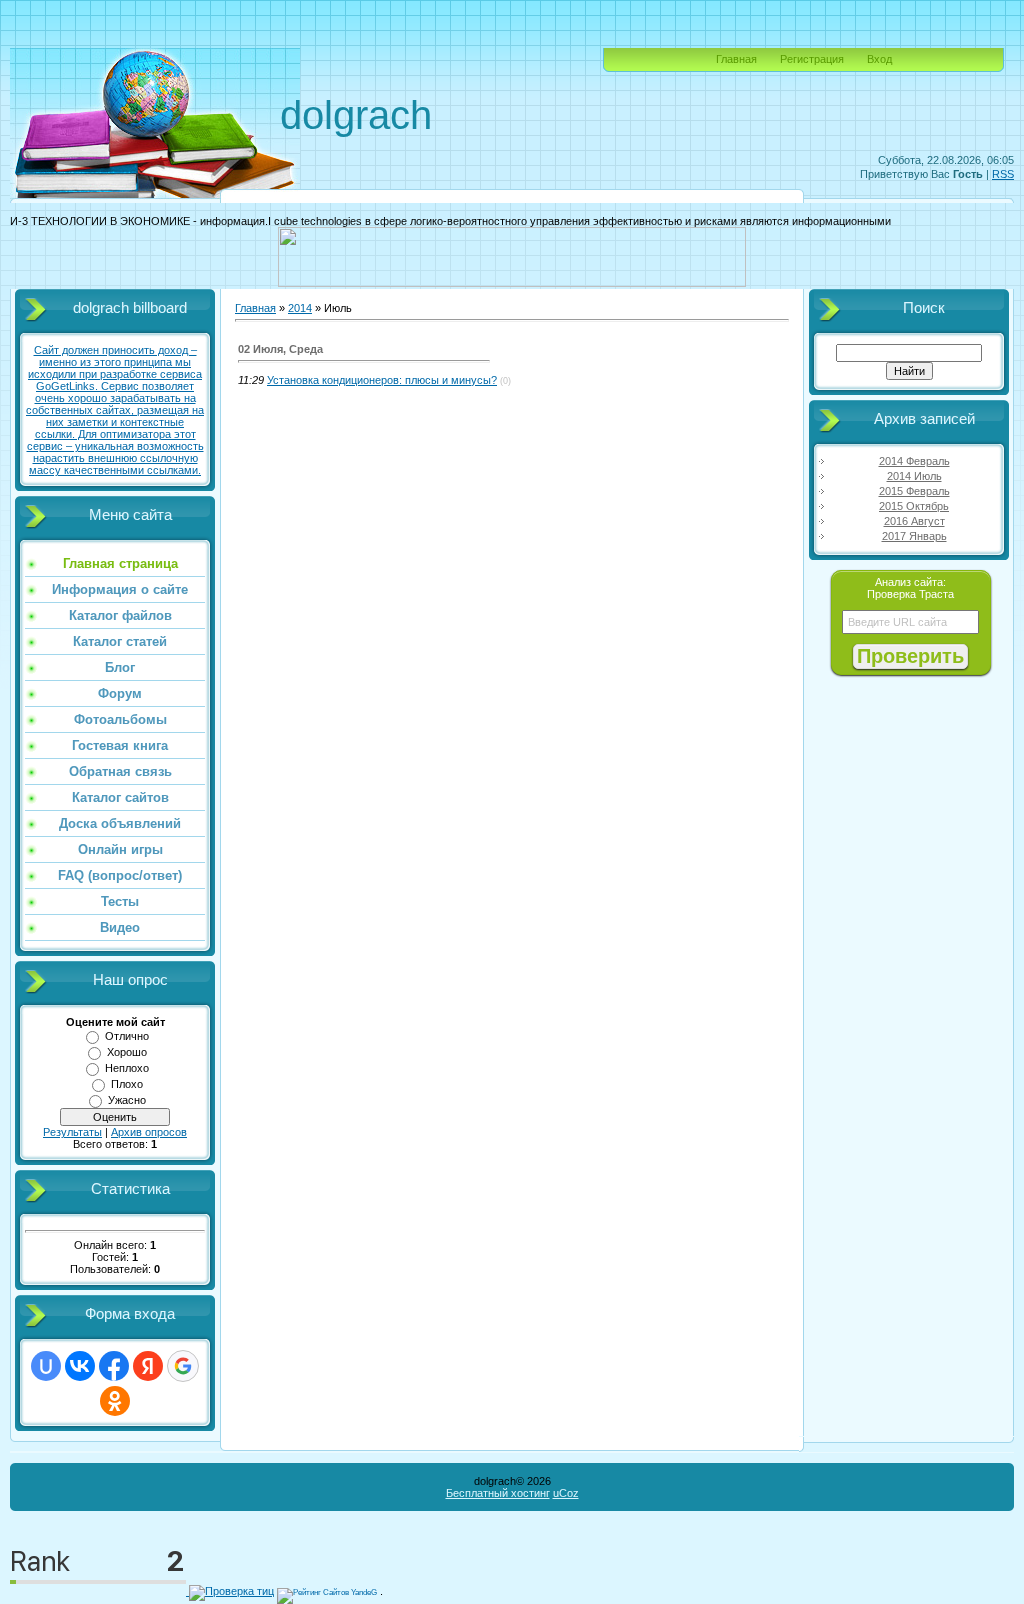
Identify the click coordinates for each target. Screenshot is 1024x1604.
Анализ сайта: (910, 582)
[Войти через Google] (183, 1366)
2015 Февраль (914, 491)
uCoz (566, 1493)
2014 (300, 308)
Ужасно (127, 1100)
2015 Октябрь (914, 506)
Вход (879, 59)
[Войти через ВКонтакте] (80, 1366)
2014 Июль (914, 476)
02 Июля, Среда (280, 349)
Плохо (127, 1084)
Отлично (127, 1036)
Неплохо (127, 1068)
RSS (1003, 174)
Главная (736, 59)
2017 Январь (914, 536)
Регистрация (812, 59)
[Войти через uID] (46, 1366)
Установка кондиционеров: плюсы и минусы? (382, 380)
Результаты (72, 1132)
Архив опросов (149, 1132)
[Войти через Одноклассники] (115, 1401)
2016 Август (914, 521)
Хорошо (127, 1052)
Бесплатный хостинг (498, 1493)
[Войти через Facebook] (114, 1366)
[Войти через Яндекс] (148, 1366)
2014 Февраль (914, 461)
